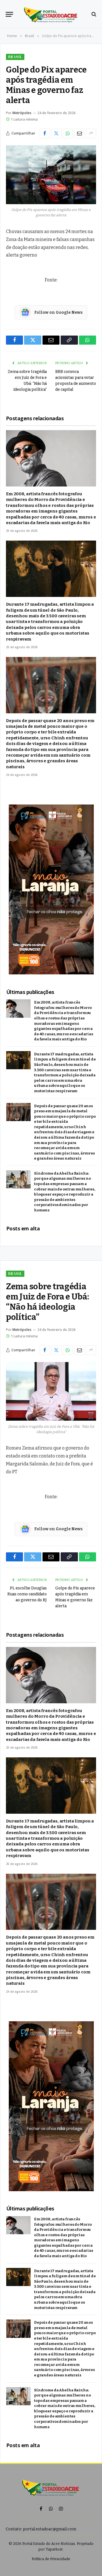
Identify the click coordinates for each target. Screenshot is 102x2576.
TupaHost (54, 2549)
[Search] (93, 14)
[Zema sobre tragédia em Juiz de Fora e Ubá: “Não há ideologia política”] (51, 1391)
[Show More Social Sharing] (91, 133)
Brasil (15, 57)
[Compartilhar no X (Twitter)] (56, 133)
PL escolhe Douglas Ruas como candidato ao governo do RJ (27, 1594)
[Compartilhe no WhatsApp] (68, 133)
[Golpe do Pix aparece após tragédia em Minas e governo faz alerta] (51, 175)
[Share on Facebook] (45, 133)
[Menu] (9, 14)
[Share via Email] (79, 133)
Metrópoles (22, 113)
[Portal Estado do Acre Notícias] (51, 14)
